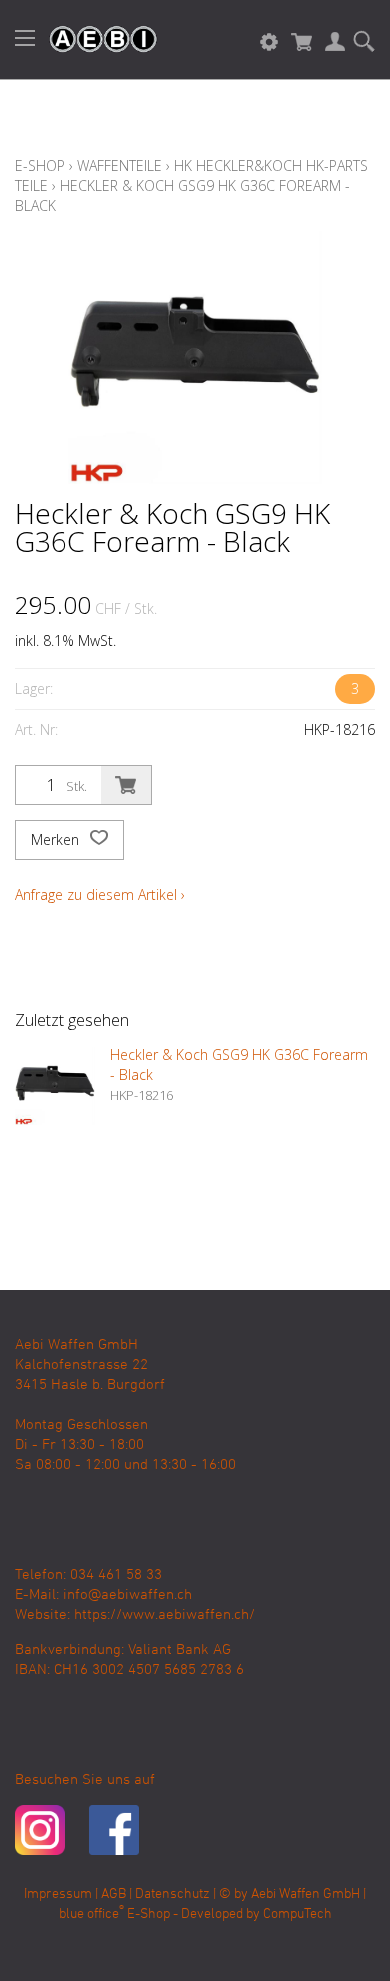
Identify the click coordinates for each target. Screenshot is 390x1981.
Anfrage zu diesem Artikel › (100, 894)
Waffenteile (119, 165)
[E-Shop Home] (93, 40)
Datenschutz (172, 1894)
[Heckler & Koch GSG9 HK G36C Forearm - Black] (55, 1085)
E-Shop (40, 165)
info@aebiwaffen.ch (127, 1595)
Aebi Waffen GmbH (305, 1894)
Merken (57, 839)
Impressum (58, 1894)
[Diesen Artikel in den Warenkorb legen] (126, 785)
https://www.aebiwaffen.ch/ (164, 1615)
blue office (91, 1914)
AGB (113, 1894)
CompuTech (297, 1914)
